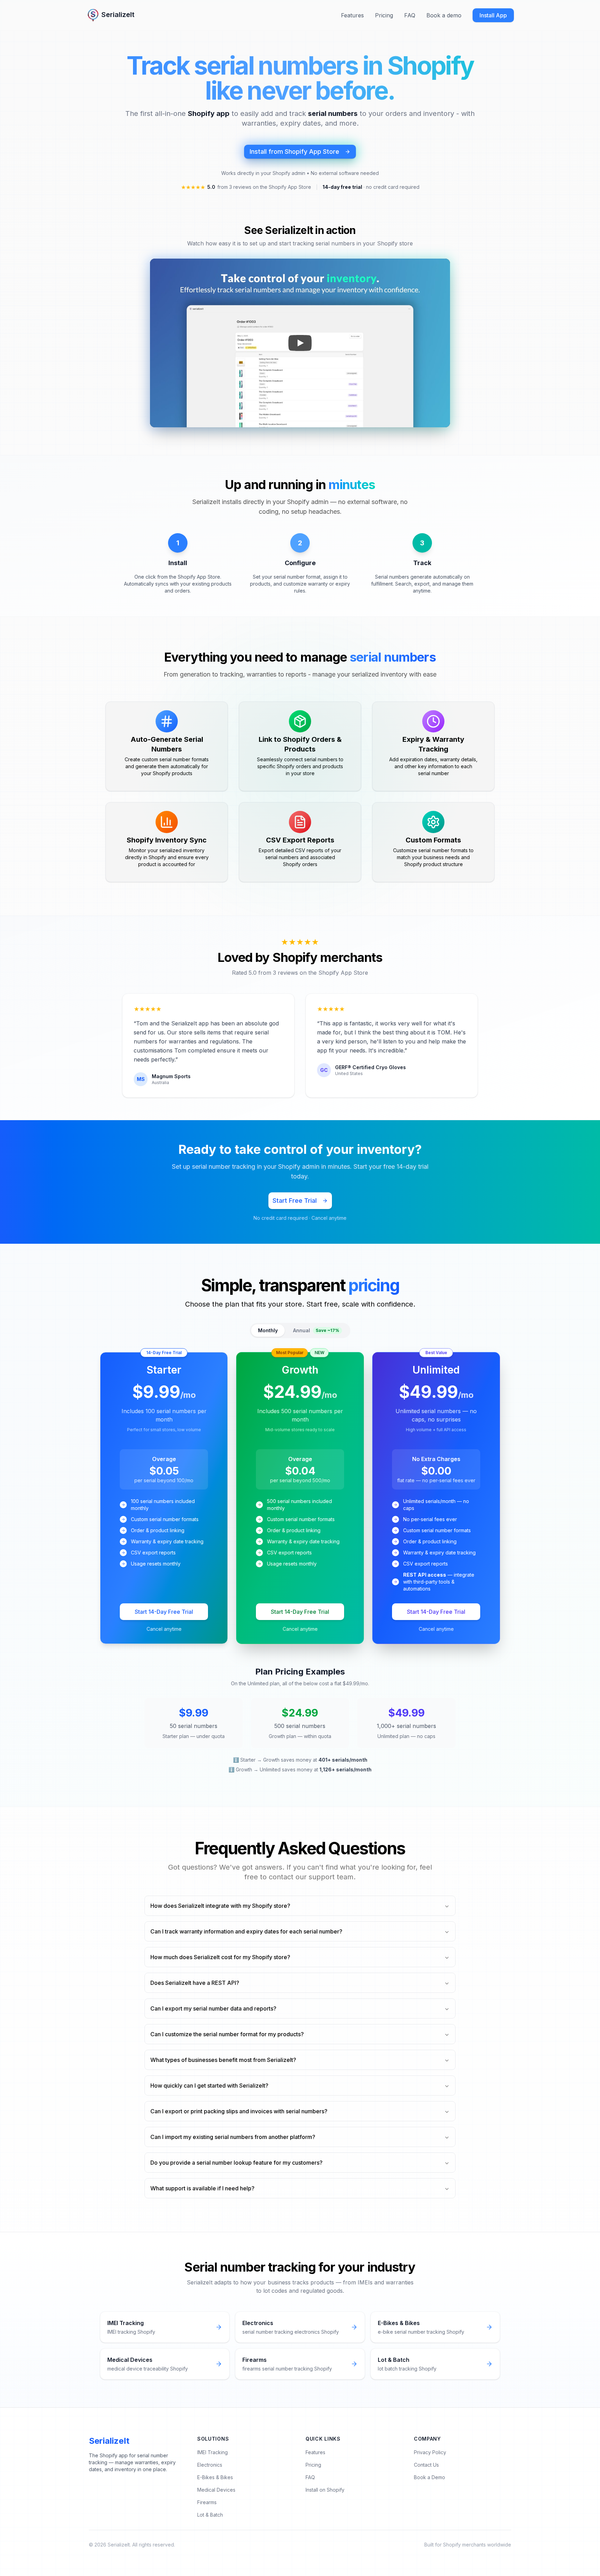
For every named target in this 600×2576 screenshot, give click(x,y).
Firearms (207, 2502)
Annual (316, 1330)
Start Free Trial (295, 1201)
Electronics (210, 2465)
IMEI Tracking (212, 2452)
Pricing (384, 15)
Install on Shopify (325, 2490)
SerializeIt (109, 2441)
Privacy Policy (430, 2452)
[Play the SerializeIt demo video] (300, 343)
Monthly (268, 1330)
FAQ (410, 15)
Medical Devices (216, 2490)
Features (352, 15)
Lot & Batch (210, 2515)
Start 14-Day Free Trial (164, 1612)
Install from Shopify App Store (294, 152)
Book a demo (444, 15)
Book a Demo (430, 2477)
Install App (493, 15)
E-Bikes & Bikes (215, 2477)
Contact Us (426, 2465)
